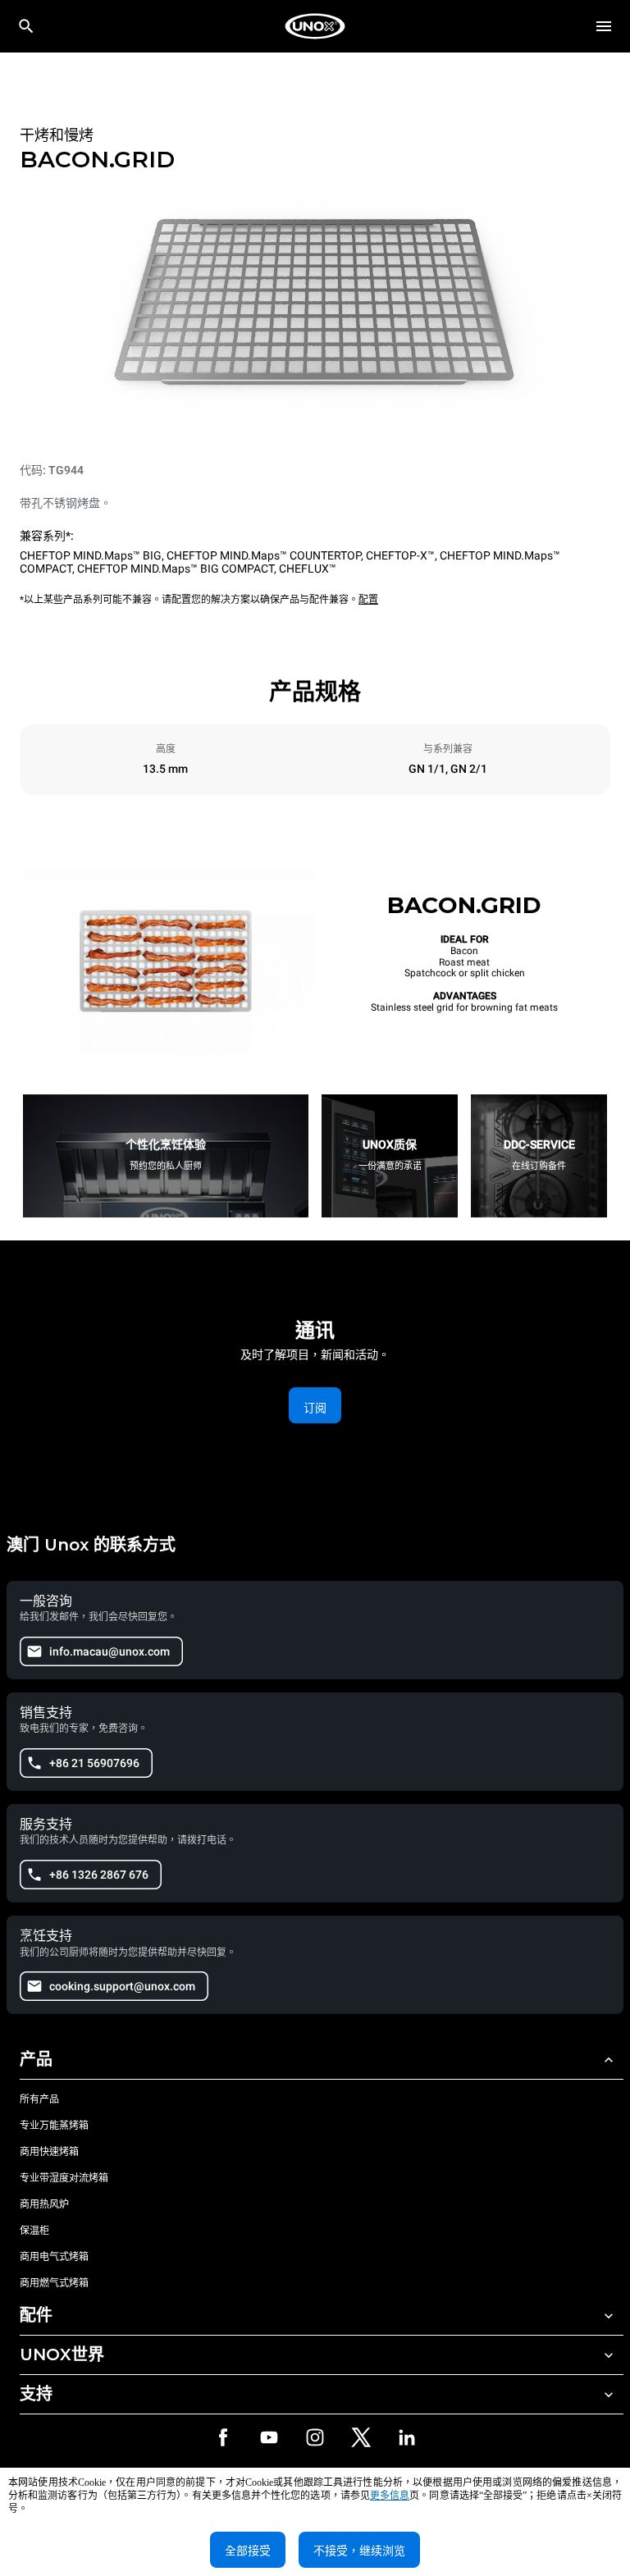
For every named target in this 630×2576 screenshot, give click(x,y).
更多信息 (390, 2496)
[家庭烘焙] (315, 26)
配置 (368, 600)
